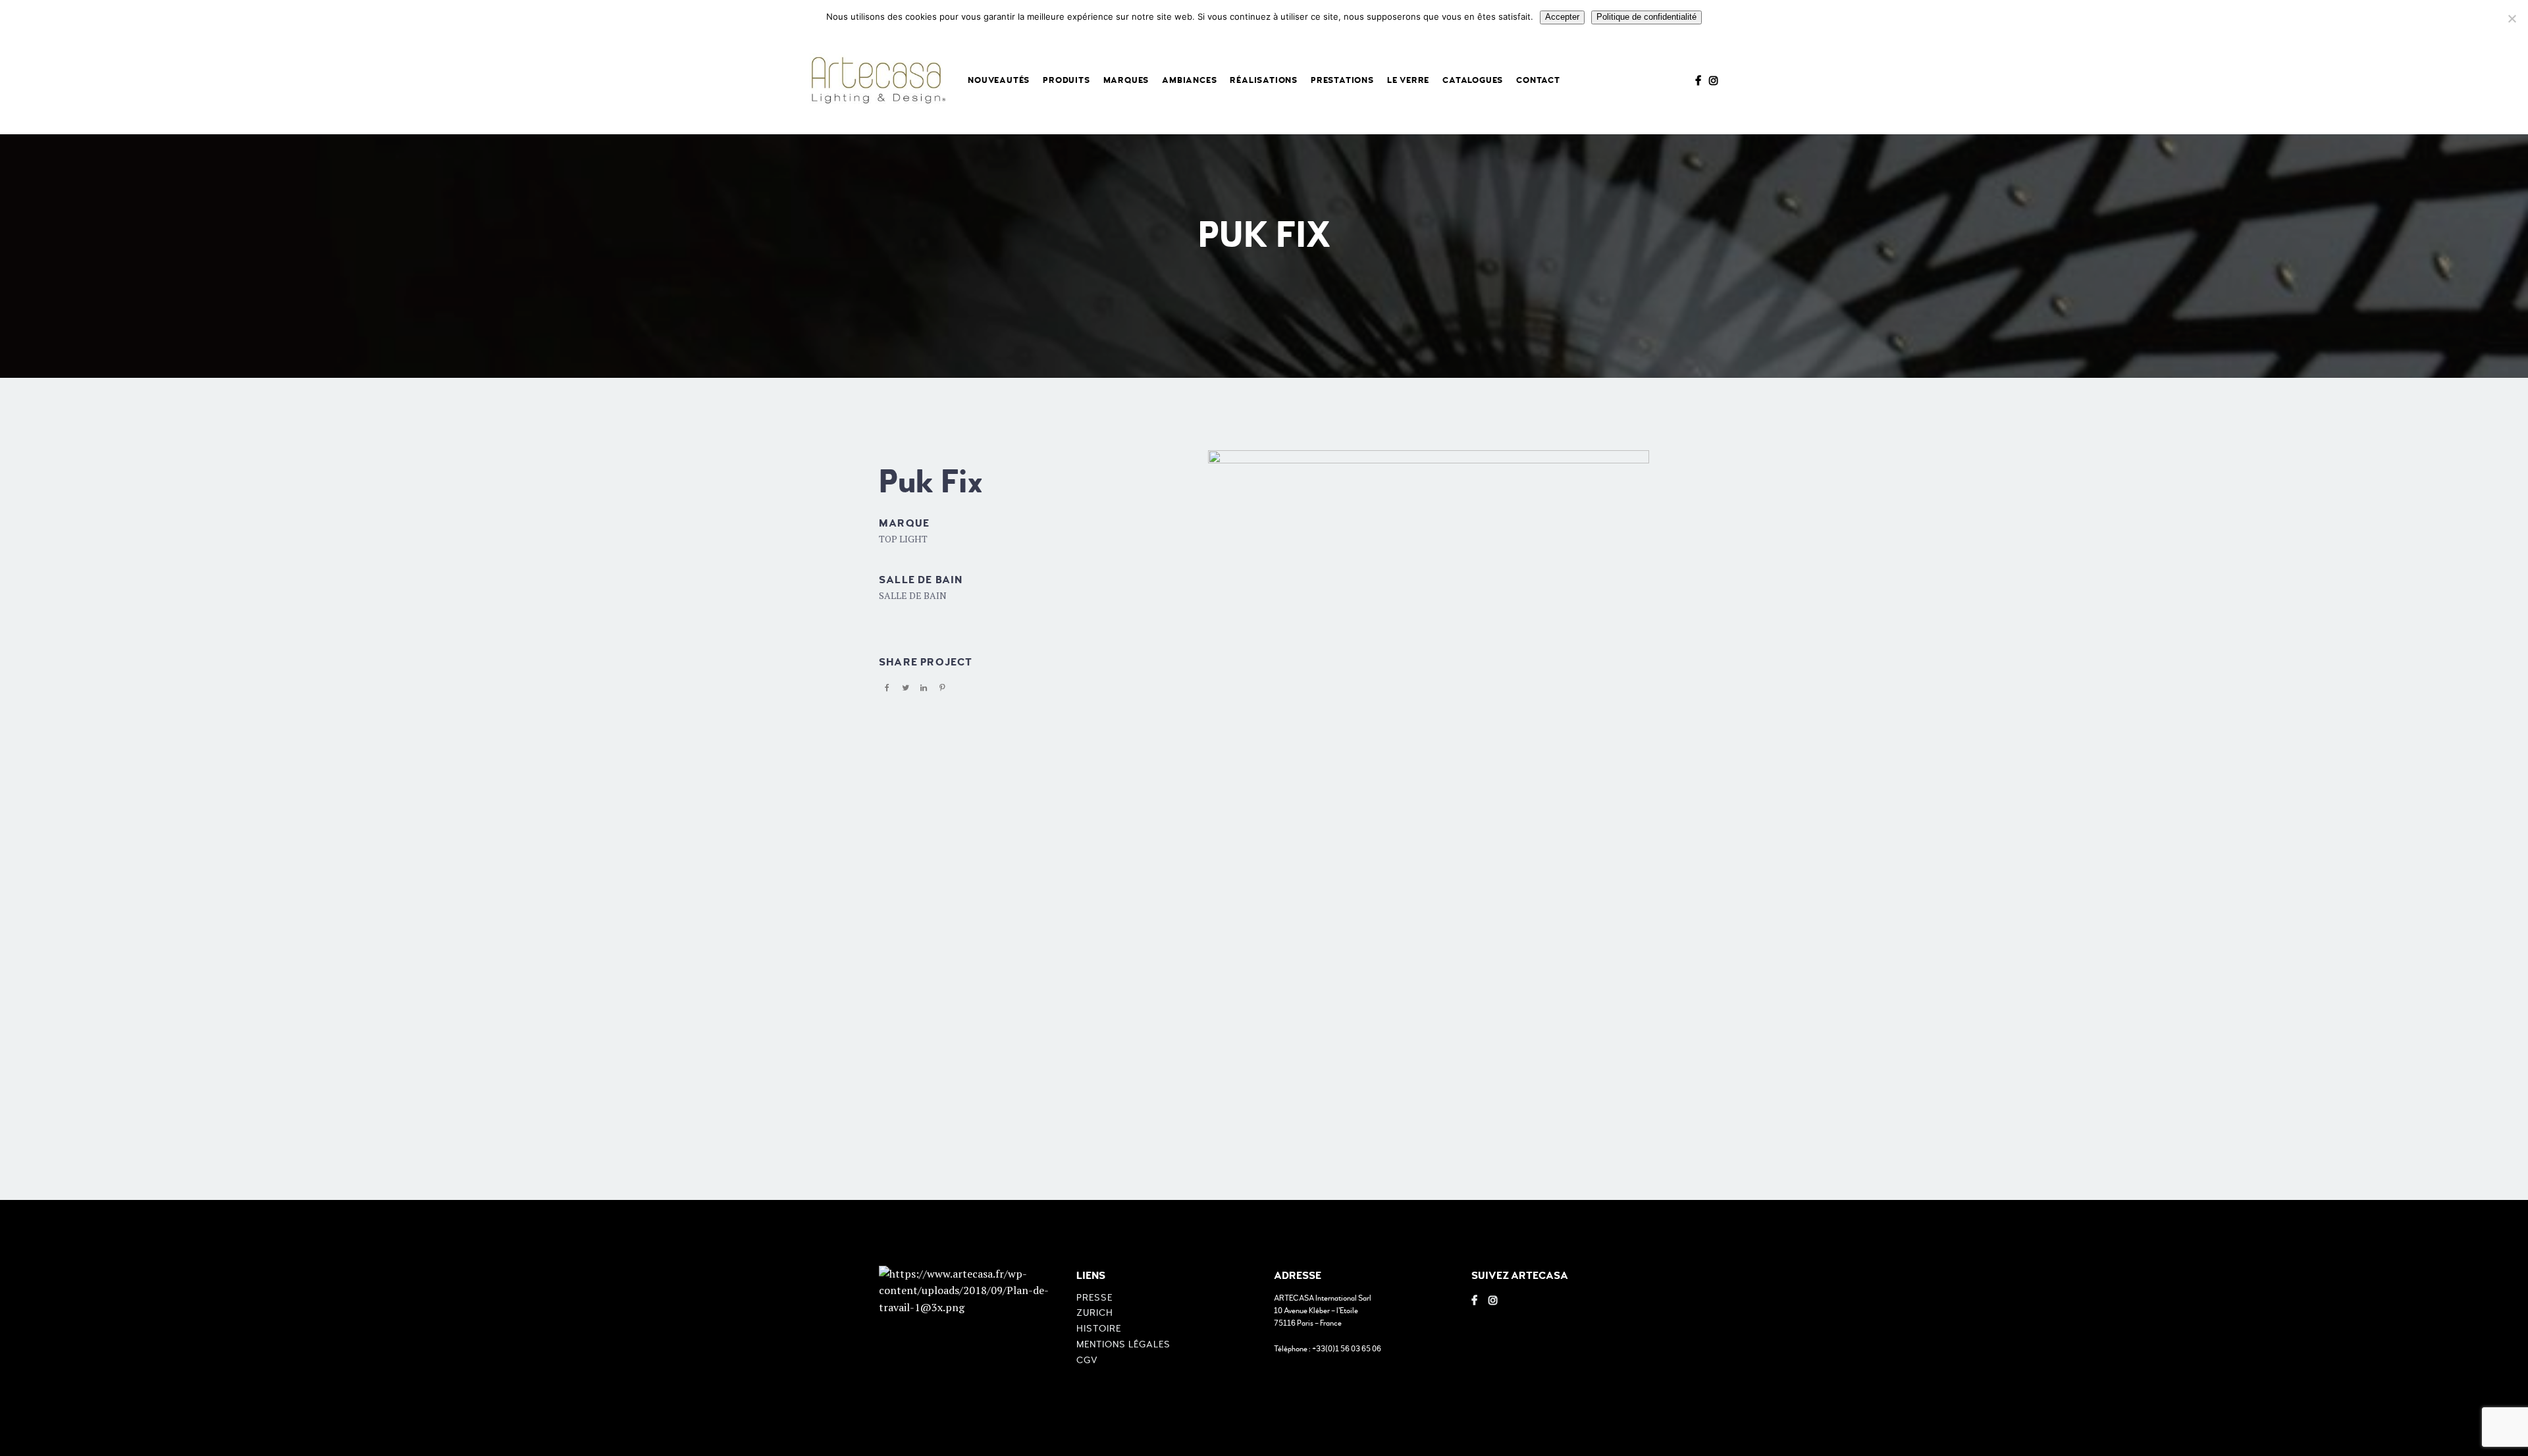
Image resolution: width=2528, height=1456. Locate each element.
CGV (1087, 1360)
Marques (1126, 80)
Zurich (1095, 1313)
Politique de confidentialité (1646, 17)
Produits (1066, 80)
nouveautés (999, 80)
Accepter (1562, 17)
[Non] (2512, 18)
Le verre (1408, 80)
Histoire (1099, 1329)
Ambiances (1189, 80)
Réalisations (1264, 80)
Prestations (1342, 80)
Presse (1094, 1298)
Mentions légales (1123, 1344)
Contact (1538, 80)
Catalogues (1473, 80)
